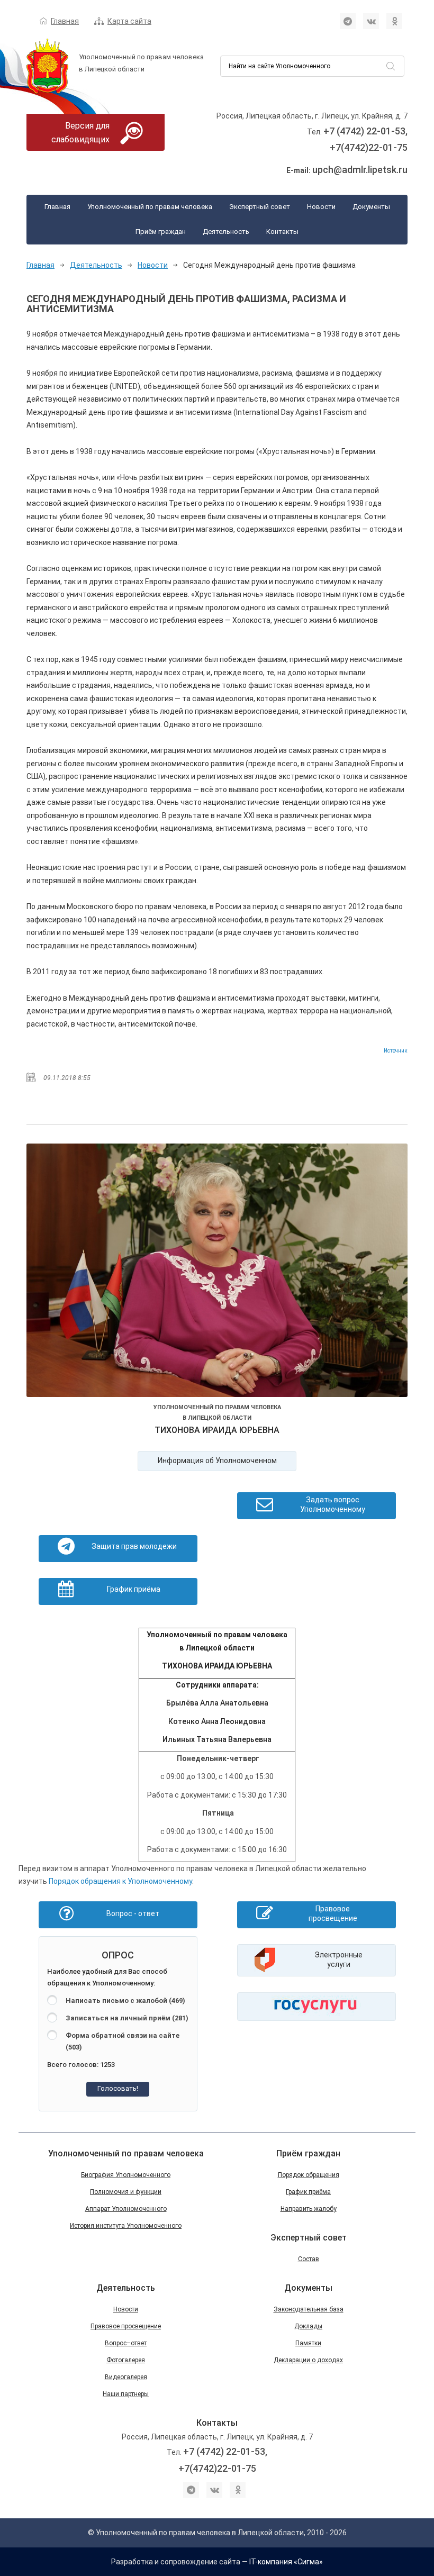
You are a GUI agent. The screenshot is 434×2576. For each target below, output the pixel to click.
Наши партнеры (126, 2394)
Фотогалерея (126, 2360)
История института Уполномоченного (126, 2226)
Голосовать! (118, 2088)
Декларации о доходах (308, 2360)
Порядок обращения (309, 2175)
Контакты (282, 232)
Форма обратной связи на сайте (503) (123, 2042)
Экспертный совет (260, 207)
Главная (65, 21)
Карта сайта (129, 21)
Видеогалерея (126, 2377)
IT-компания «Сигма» (286, 2562)
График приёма (308, 2192)
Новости (321, 207)
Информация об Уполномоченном (217, 1461)
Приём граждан (161, 232)
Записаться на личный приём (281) (127, 2018)
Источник (396, 1051)
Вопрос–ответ (126, 2343)
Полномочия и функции (126, 2192)
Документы (371, 207)
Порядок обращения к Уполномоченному (120, 1881)
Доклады (308, 2326)
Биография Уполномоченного (126, 2175)
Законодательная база (309, 2309)
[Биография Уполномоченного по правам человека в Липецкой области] (217, 1272)
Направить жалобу (309, 2209)
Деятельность (226, 232)
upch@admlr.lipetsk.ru (360, 170)
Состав (309, 2259)
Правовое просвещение (126, 2326)
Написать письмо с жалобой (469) (125, 2001)
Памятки (308, 2343)
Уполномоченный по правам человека (150, 207)
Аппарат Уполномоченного (126, 2209)
